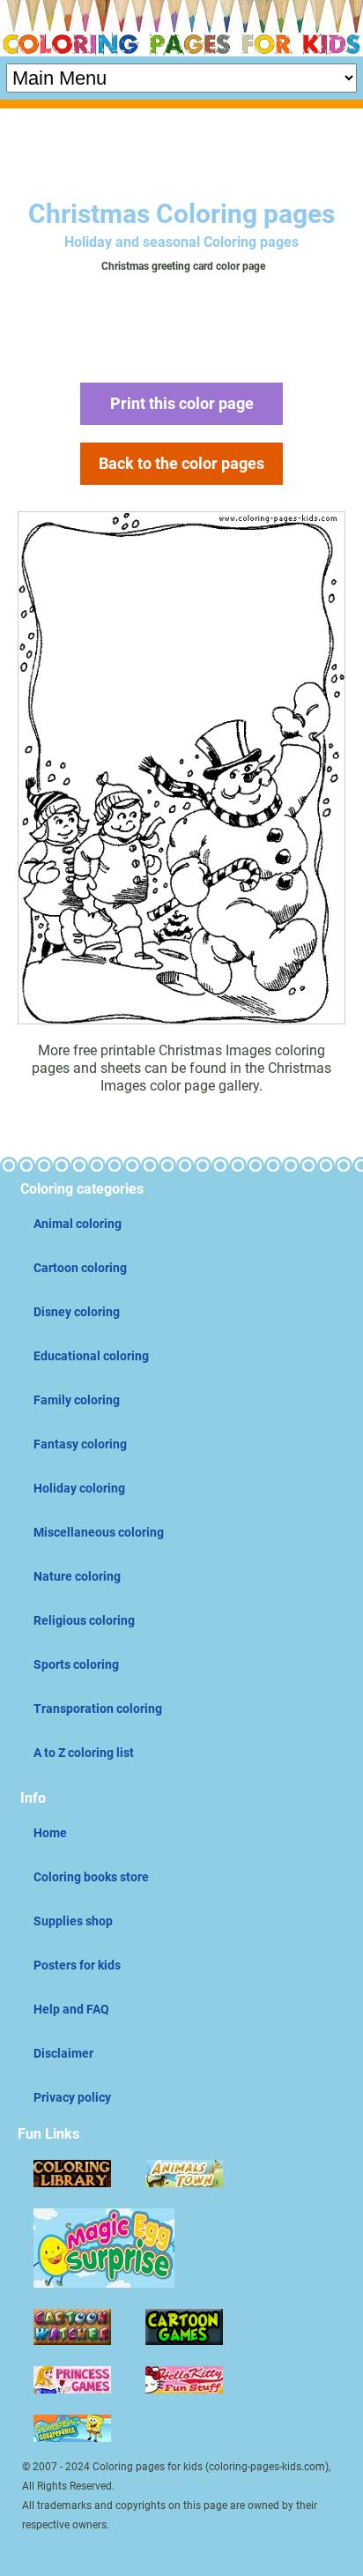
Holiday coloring (79, 1488)
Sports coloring (76, 1664)
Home (50, 1833)
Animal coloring (78, 1224)
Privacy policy (72, 2097)
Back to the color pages (181, 463)
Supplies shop (73, 1921)
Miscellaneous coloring (99, 1532)
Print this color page (182, 403)
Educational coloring (91, 1356)
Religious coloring (84, 1620)
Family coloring (77, 1400)
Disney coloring (77, 1312)
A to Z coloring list (84, 1753)
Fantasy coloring (80, 1444)
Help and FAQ (71, 2009)
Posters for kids (77, 1965)
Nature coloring (77, 1576)
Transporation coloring (98, 1709)
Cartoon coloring (80, 1268)
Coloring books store (91, 1877)
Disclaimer (63, 2053)
